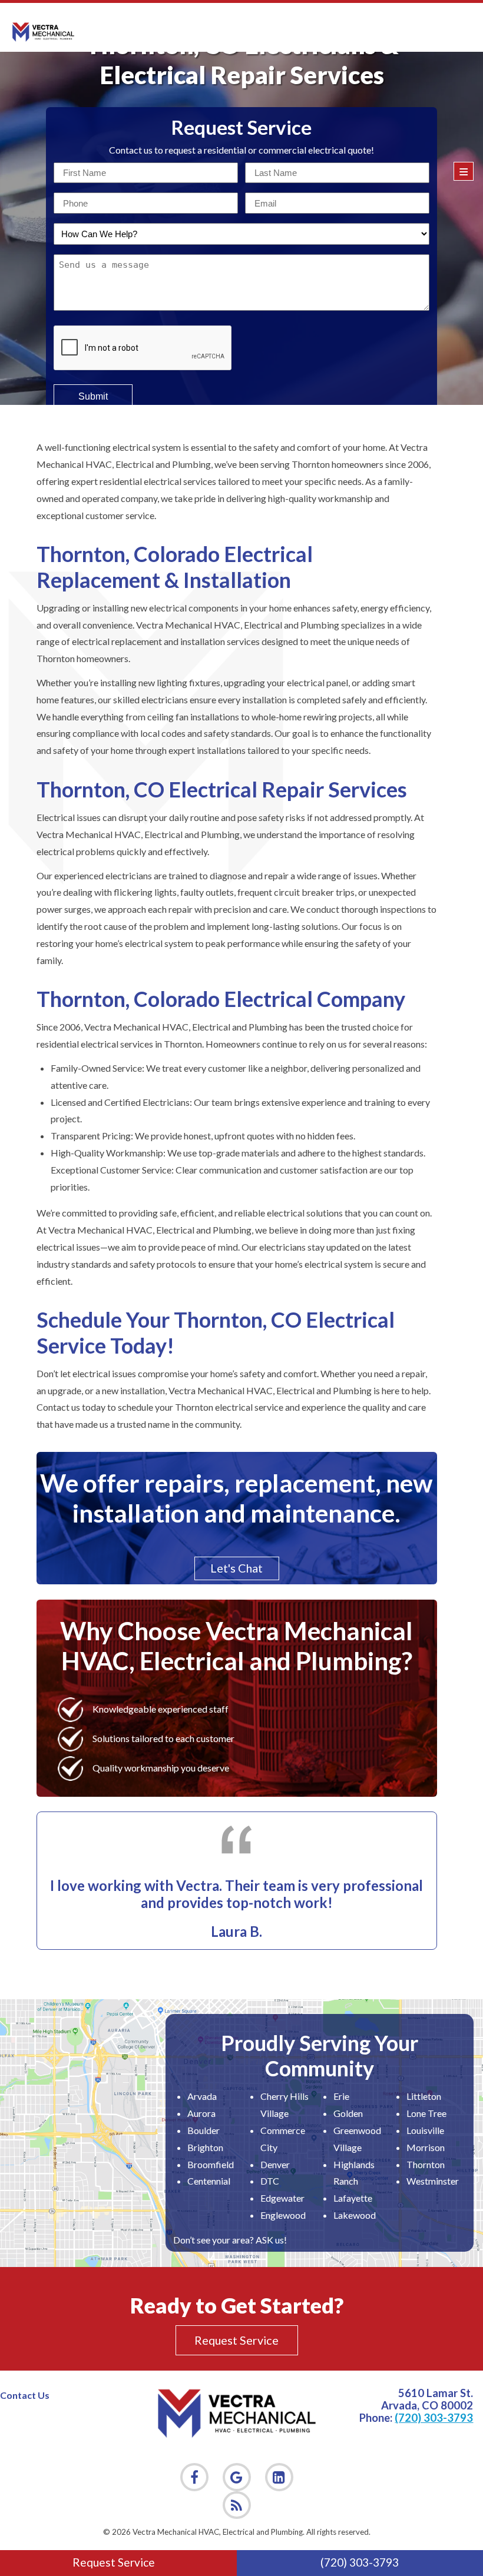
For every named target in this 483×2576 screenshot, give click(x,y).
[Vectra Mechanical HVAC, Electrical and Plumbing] (43, 32)
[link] (237, 2505)
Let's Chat (236, 1568)
